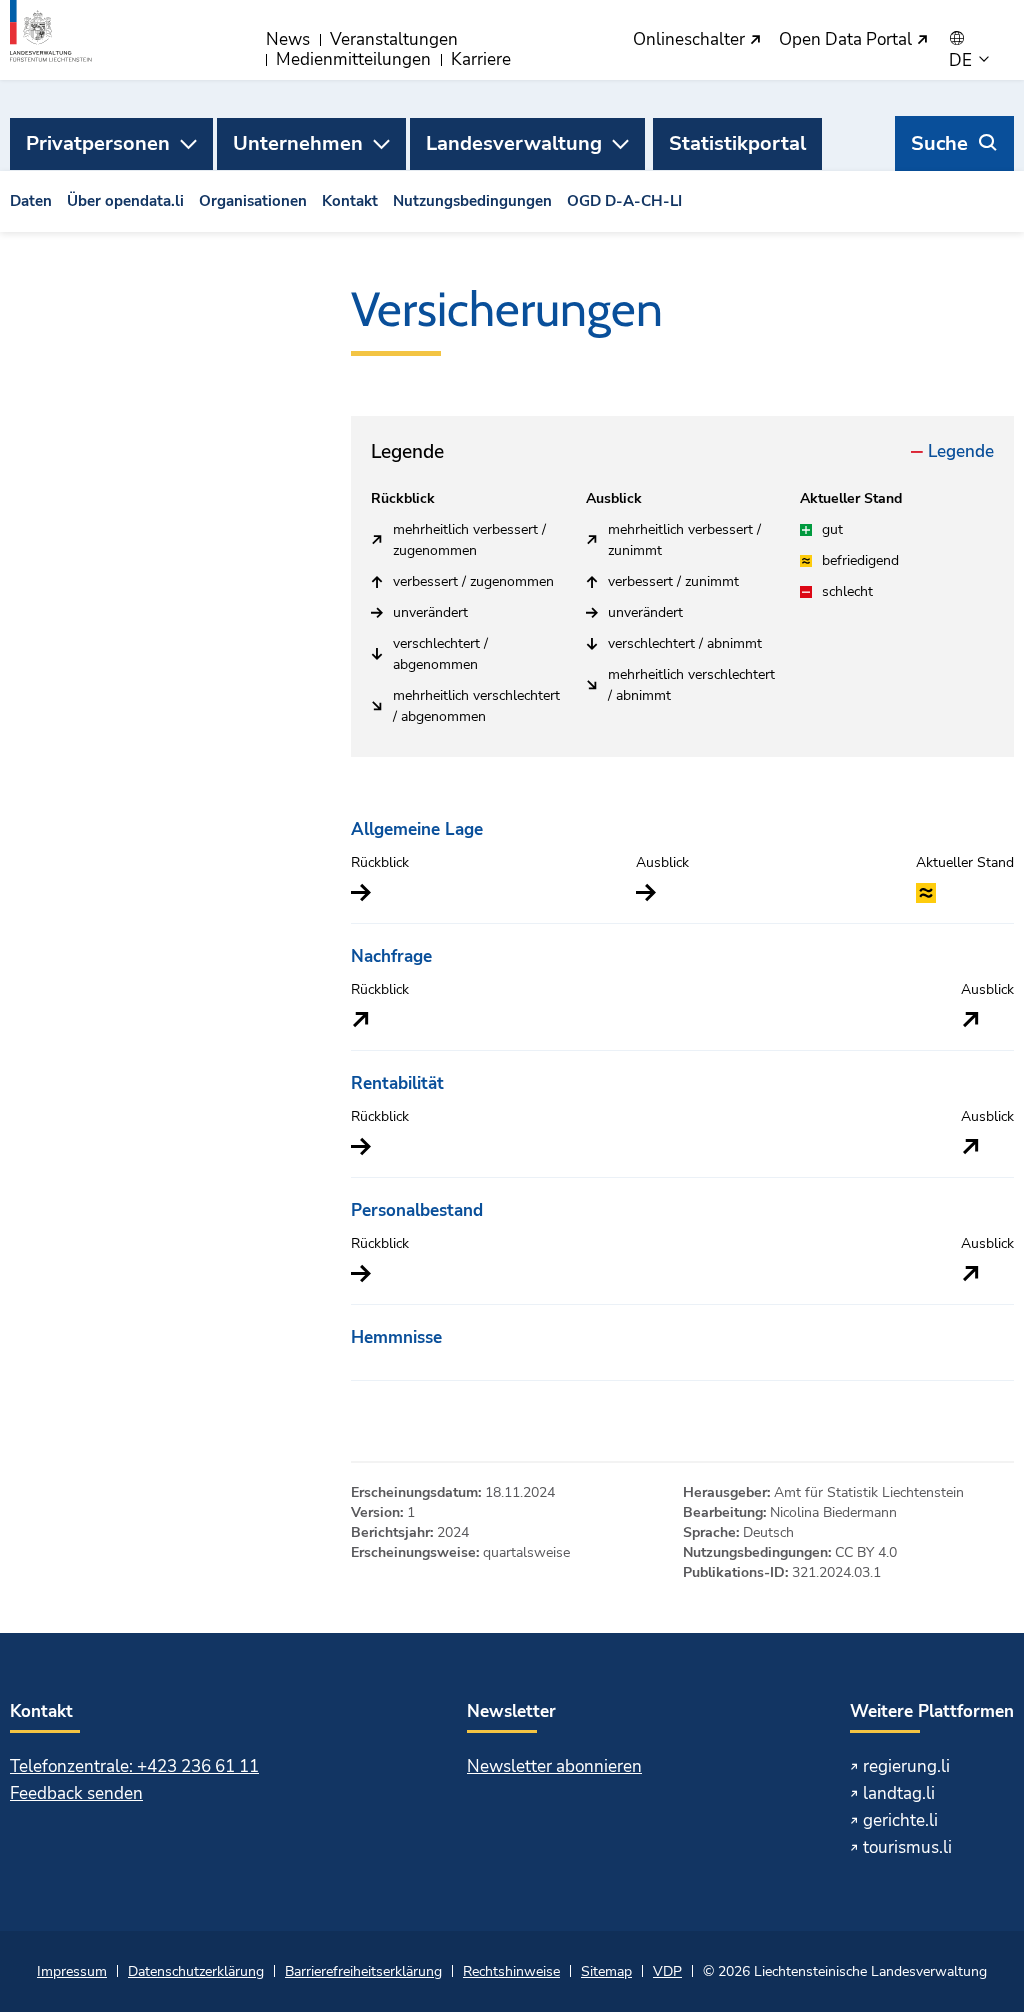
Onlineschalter (691, 40)
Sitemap (606, 1971)
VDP (667, 1971)
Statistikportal (737, 143)
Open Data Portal (847, 40)
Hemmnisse (396, 1337)
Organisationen (253, 201)
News (288, 39)
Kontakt (350, 201)
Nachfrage (391, 956)
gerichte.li (900, 1820)
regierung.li (906, 1766)
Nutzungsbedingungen (472, 201)
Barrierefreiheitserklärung (363, 1971)
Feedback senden (76, 1793)
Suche (939, 143)
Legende (961, 451)
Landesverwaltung (514, 143)
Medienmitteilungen (353, 59)
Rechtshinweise (511, 1971)
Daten (31, 201)
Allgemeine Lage (417, 829)
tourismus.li (907, 1847)
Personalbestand (417, 1210)
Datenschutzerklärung (196, 1971)
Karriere (481, 59)
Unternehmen (298, 143)
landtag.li (899, 1793)
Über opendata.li (125, 201)
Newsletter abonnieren (554, 1766)
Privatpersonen (98, 143)
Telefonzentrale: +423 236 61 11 (134, 1766)
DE (962, 61)
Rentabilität (397, 1083)
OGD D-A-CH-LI (624, 201)
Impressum (72, 1971)
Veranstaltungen (394, 39)
